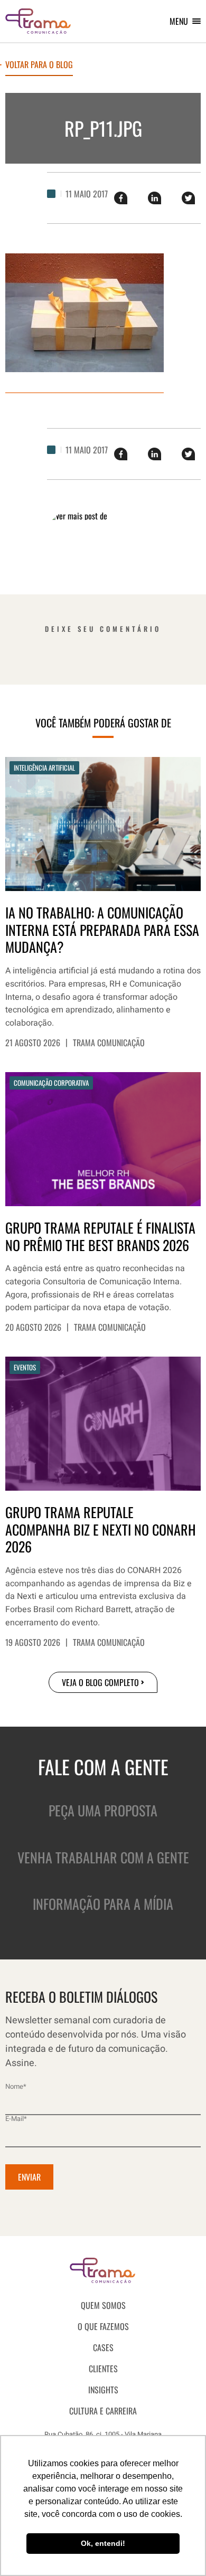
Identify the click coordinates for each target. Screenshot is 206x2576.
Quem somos (103, 2305)
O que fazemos (103, 2326)
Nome (16, 2086)
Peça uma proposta (103, 1810)
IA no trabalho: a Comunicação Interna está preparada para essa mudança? (102, 930)
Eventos (25, 1367)
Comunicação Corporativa (51, 1083)
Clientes (103, 2369)
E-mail (16, 2119)
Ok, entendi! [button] (103, 2543)
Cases (103, 2347)
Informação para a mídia (103, 1904)
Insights (103, 2390)
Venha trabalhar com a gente (103, 1857)
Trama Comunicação (109, 1043)
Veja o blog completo (100, 1682)
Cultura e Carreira (103, 2411)
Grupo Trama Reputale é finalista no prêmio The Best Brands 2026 (100, 1237)
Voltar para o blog (39, 65)
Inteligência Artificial (44, 768)
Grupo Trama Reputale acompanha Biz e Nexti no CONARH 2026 (101, 1530)
